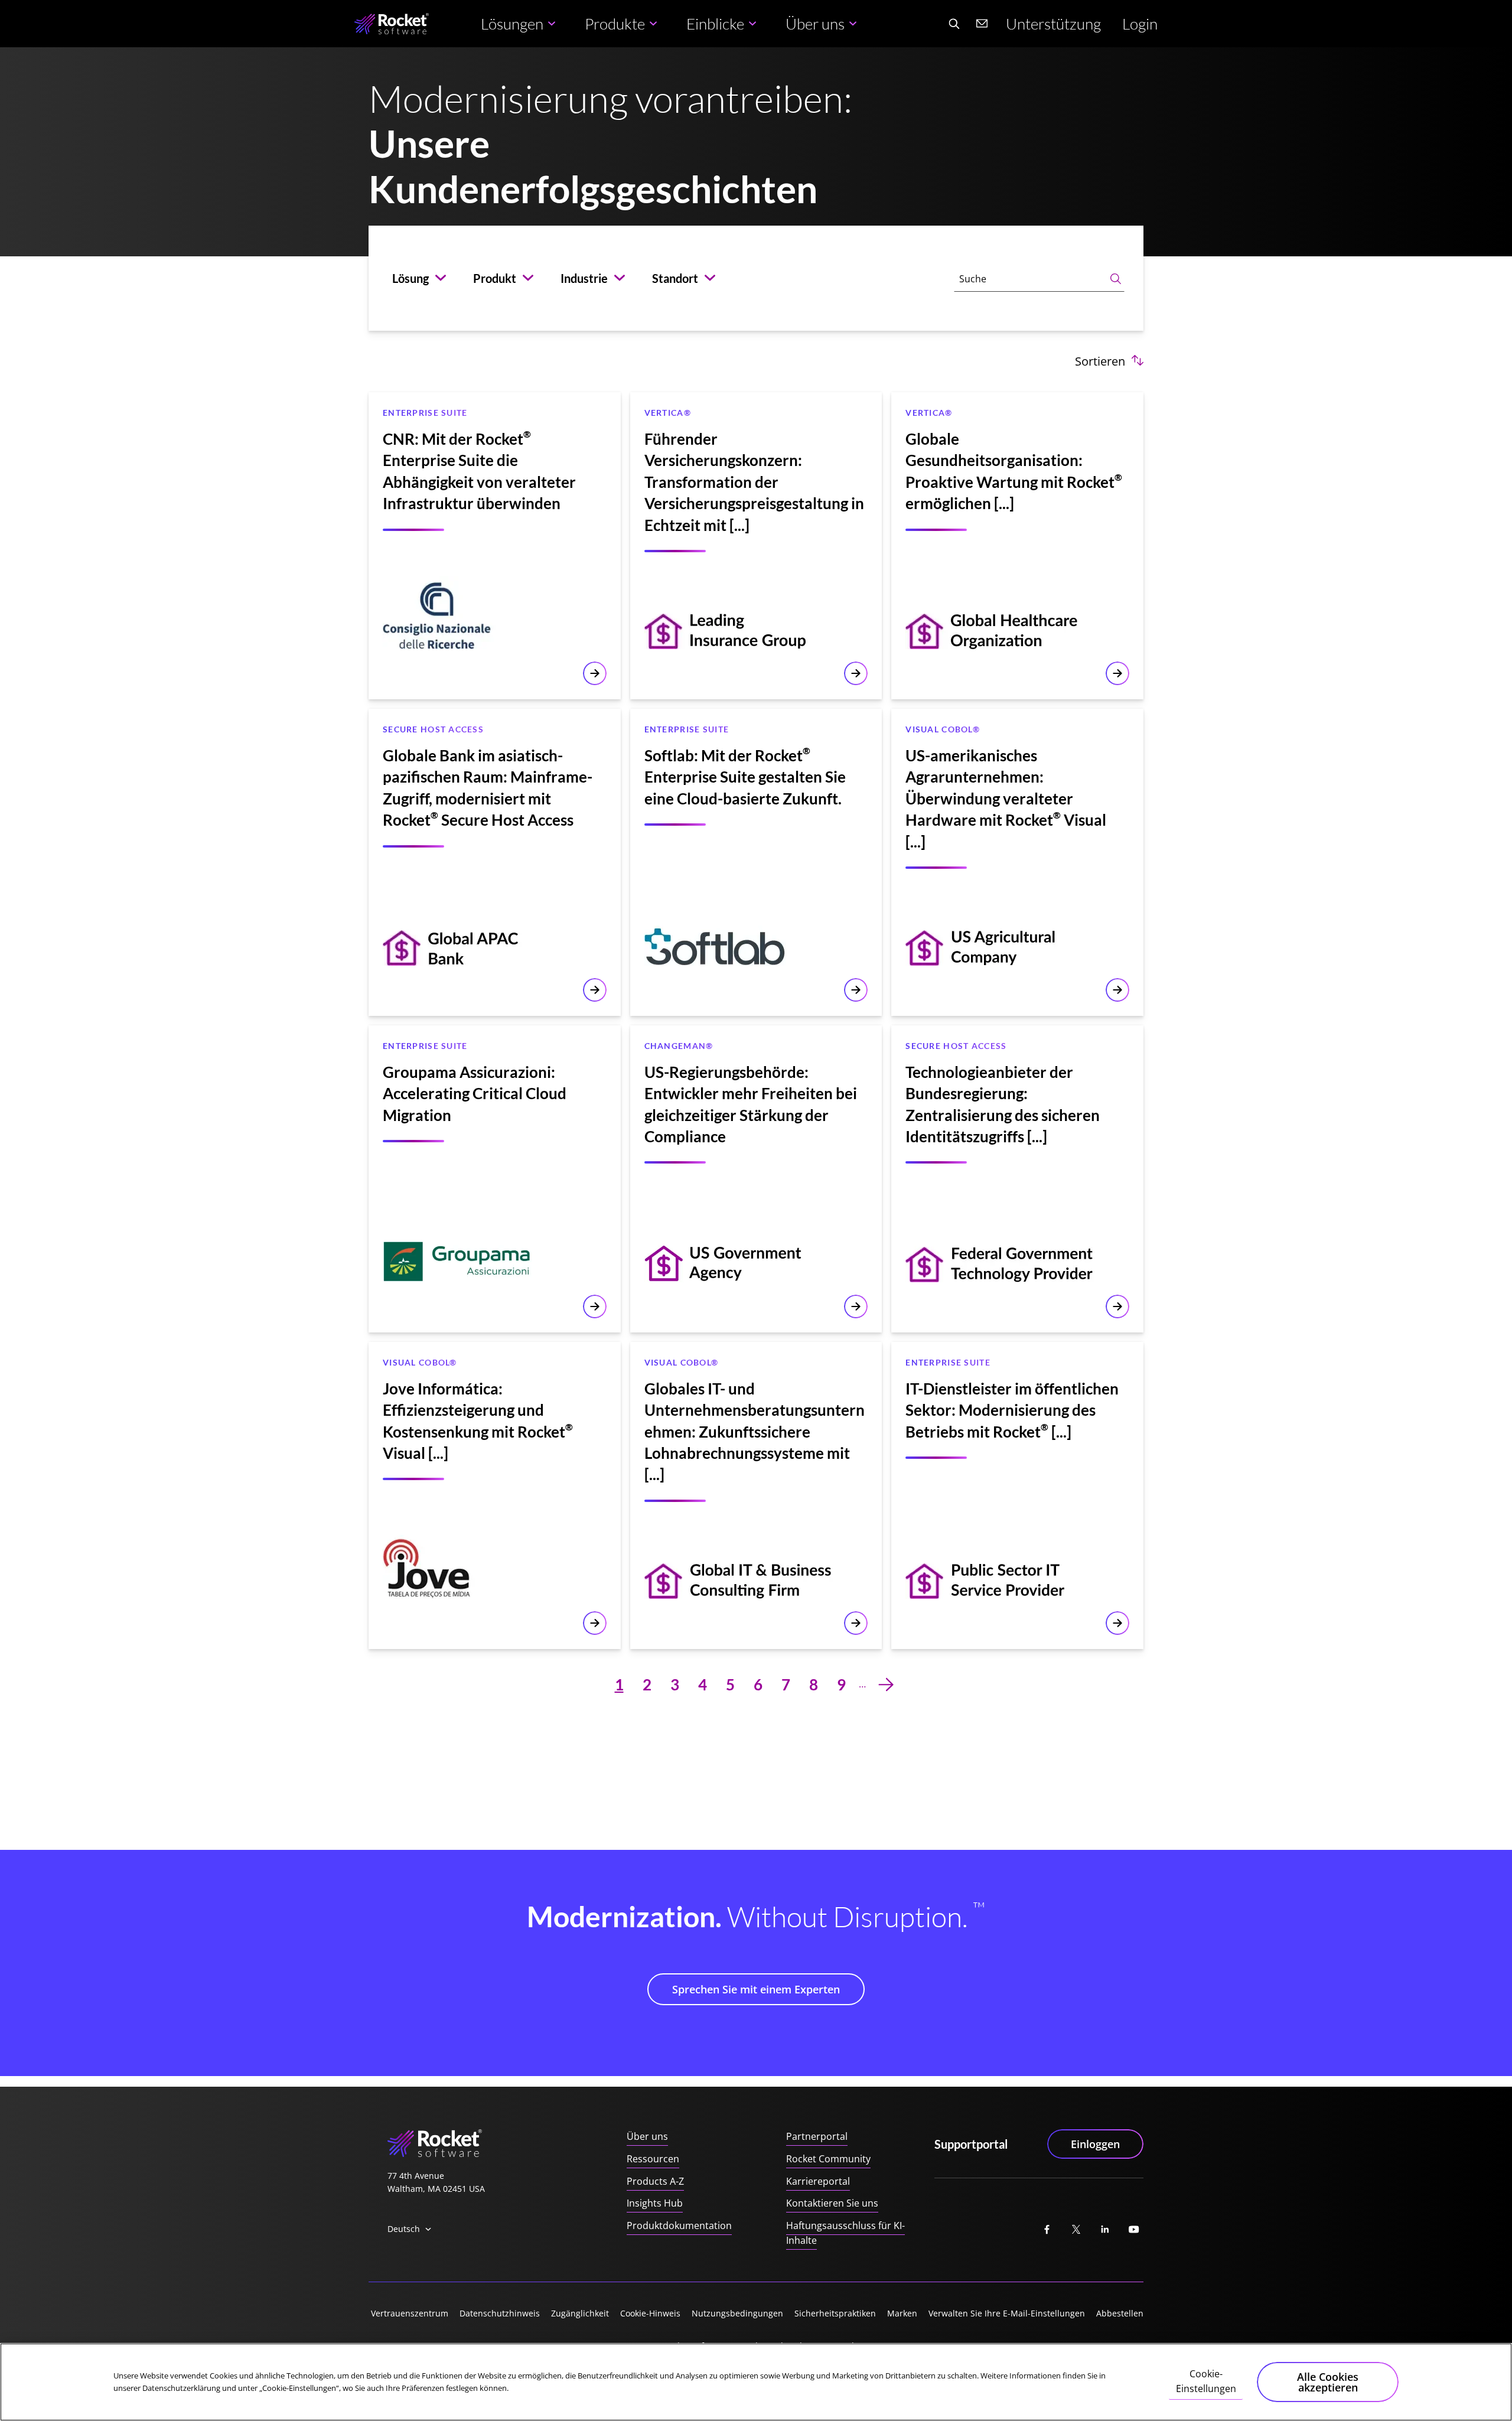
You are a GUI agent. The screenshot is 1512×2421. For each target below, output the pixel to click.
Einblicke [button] (715, 24)
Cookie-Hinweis (650, 2313)
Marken (902, 2313)
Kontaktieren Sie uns (832, 2203)
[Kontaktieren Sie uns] (982, 24)
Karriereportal (818, 2181)
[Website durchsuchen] (954, 24)
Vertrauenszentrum (410, 2313)
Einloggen (1095, 2144)
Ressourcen (653, 2159)
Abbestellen (1120, 2313)
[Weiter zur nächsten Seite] (886, 1684)
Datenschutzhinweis (500, 2313)
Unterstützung (1053, 24)
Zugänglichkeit (580, 2313)
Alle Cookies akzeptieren (1328, 2382)
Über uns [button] (815, 24)
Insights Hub (655, 2203)
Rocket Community (828, 2159)
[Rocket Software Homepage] (392, 24)
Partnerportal (817, 2136)
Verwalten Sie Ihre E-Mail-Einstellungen (1007, 2313)
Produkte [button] (615, 24)
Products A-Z (655, 2181)
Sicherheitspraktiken (835, 2313)
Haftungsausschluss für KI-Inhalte (845, 2233)
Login (1140, 24)
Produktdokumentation (679, 2226)
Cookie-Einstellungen (1206, 2381)
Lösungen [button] (512, 24)
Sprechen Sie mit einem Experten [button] (756, 1989)
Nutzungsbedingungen (737, 2313)
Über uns (647, 2136)
